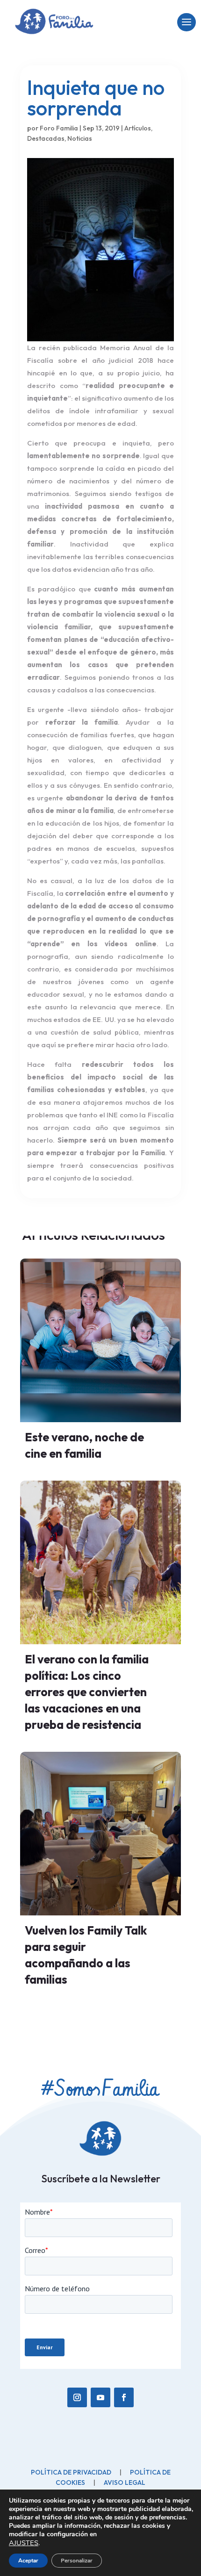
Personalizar (77, 2561)
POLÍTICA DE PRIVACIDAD (71, 2472)
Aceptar (28, 2561)
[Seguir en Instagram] (77, 2397)
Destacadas (46, 138)
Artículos (138, 128)
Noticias (80, 138)
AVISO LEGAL (125, 2482)
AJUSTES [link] (24, 2543)
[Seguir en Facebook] (124, 2397)
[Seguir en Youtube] (100, 2397)
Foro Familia (59, 128)
